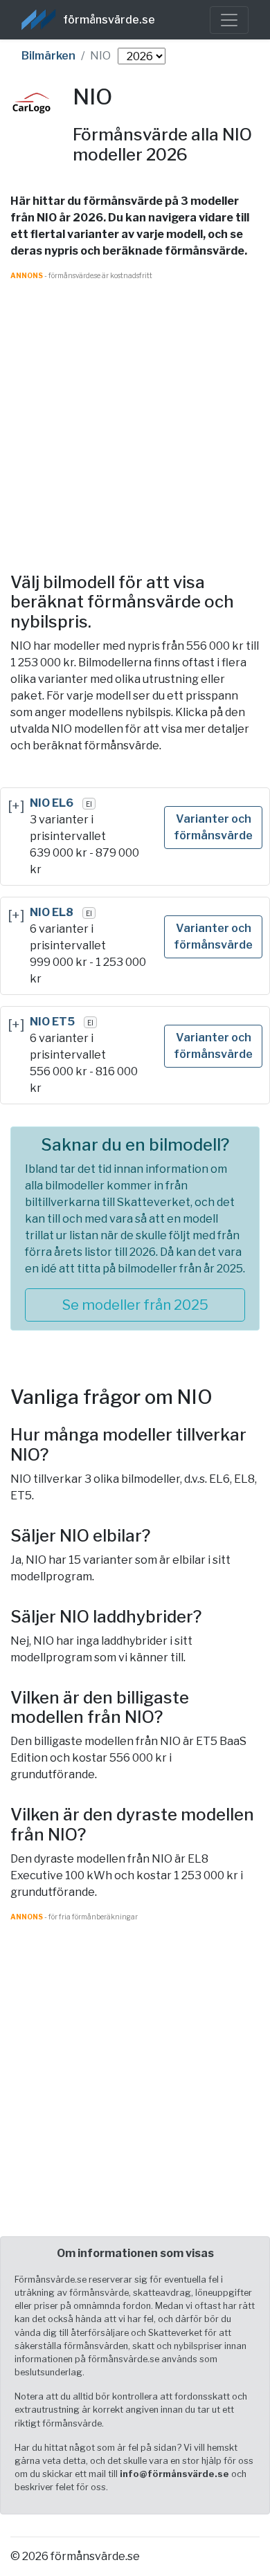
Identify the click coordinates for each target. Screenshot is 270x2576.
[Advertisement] (135, 416)
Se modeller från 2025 (135, 1305)
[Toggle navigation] (229, 20)
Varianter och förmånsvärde (213, 827)
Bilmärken (48, 56)
